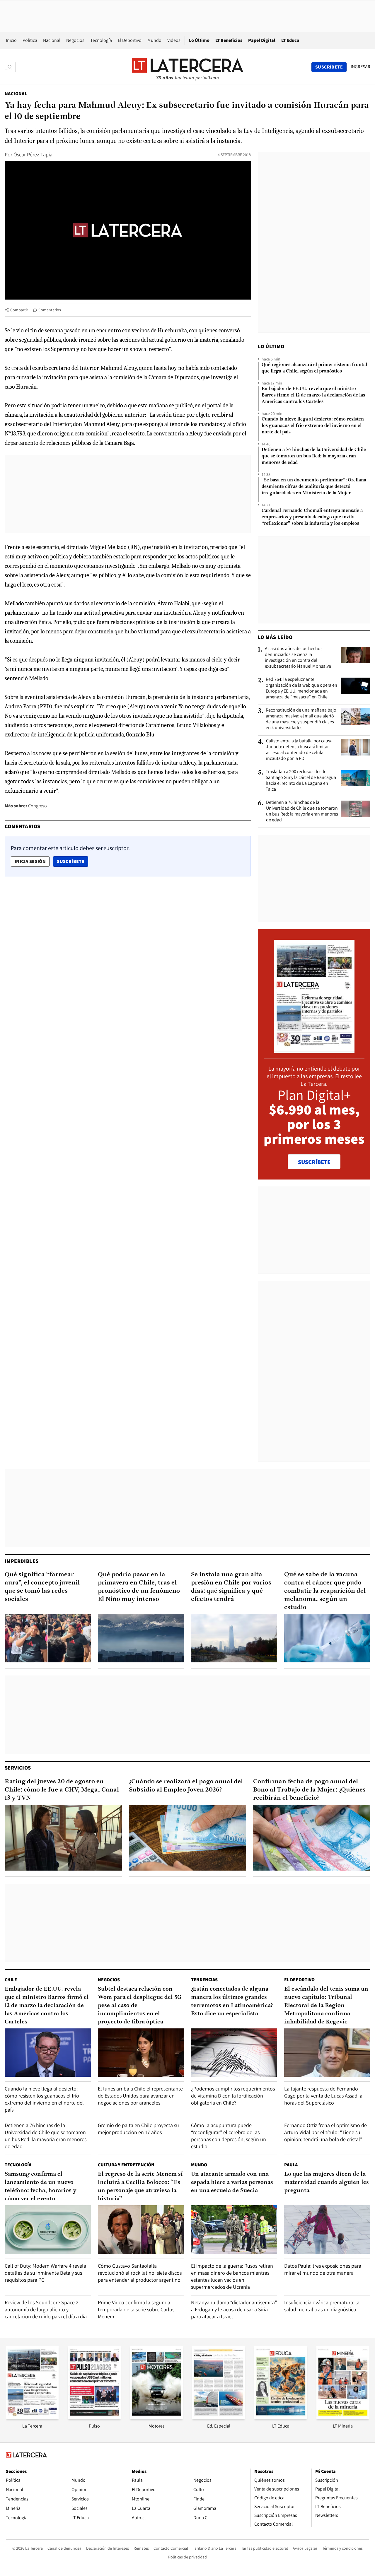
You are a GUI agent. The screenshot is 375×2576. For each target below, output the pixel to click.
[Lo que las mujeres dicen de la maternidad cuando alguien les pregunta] (327, 2229)
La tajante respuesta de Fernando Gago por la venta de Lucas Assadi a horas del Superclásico (323, 2096)
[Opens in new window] (156, 2417)
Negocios (75, 40)
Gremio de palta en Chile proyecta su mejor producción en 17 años (138, 2129)
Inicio (11, 40)
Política (30, 40)
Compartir (19, 310)
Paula (291, 2165)
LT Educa (290, 40)
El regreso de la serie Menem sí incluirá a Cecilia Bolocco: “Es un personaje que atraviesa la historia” (140, 2187)
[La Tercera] (32, 2417)
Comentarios (50, 310)
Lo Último (199, 40)
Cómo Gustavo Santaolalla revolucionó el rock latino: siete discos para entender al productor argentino (140, 2273)
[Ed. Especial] (219, 2417)
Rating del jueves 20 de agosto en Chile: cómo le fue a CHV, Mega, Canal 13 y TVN (62, 1790)
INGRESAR (360, 67)
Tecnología (101, 40)
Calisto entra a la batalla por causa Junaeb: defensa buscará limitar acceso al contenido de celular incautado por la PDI (299, 750)
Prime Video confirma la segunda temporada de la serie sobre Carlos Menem (136, 2309)
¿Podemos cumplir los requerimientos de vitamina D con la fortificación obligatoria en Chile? (233, 2096)
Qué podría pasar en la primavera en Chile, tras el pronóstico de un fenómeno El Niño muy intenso (139, 1587)
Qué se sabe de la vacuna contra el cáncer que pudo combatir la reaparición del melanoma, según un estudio (325, 1591)
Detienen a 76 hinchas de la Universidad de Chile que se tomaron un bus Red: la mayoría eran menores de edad (314, 456)
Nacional (52, 40)
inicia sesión (30, 861)
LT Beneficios (229, 40)
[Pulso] (94, 2417)
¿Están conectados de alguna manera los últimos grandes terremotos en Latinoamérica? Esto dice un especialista (232, 2001)
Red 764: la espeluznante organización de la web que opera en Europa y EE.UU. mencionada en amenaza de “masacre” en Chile (301, 688)
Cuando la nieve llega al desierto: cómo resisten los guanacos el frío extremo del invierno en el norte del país (313, 426)
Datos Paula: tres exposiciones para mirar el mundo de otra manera (323, 2269)
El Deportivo (130, 40)
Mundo (154, 40)
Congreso (37, 806)
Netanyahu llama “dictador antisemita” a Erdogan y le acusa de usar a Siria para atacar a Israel (234, 2309)
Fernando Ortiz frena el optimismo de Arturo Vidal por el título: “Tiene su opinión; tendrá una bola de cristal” (325, 2132)
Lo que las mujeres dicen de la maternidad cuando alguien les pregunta (327, 2182)
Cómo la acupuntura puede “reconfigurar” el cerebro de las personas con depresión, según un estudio (229, 2136)
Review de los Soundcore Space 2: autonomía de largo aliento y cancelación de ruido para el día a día (46, 2309)
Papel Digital (262, 40)
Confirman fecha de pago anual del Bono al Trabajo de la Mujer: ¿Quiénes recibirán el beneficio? (309, 1790)
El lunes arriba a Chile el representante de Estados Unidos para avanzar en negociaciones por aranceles (140, 2096)
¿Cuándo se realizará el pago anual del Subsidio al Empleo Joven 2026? (186, 1786)
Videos (174, 40)
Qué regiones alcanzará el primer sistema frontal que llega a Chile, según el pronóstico (314, 368)
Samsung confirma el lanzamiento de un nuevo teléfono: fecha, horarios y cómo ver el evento (41, 2187)
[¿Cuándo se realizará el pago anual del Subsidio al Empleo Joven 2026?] (187, 1838)
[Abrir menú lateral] (10, 67)
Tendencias (204, 1980)
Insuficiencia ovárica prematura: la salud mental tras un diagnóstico (322, 2306)
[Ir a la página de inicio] (187, 67)
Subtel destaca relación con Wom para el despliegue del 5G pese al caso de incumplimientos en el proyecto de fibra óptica (140, 2006)
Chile (11, 1980)
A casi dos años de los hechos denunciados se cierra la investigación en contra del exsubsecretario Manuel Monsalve (298, 657)
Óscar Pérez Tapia (33, 154)
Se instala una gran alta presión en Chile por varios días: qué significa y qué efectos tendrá (231, 1587)
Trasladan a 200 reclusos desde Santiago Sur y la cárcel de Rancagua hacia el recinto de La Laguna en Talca (301, 780)
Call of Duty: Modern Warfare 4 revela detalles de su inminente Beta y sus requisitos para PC (45, 2273)
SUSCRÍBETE (314, 1162)
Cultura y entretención (126, 2165)
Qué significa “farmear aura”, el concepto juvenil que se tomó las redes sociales (42, 1587)
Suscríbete (72, 861)
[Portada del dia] (314, 1050)
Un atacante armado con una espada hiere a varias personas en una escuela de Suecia (232, 2182)
